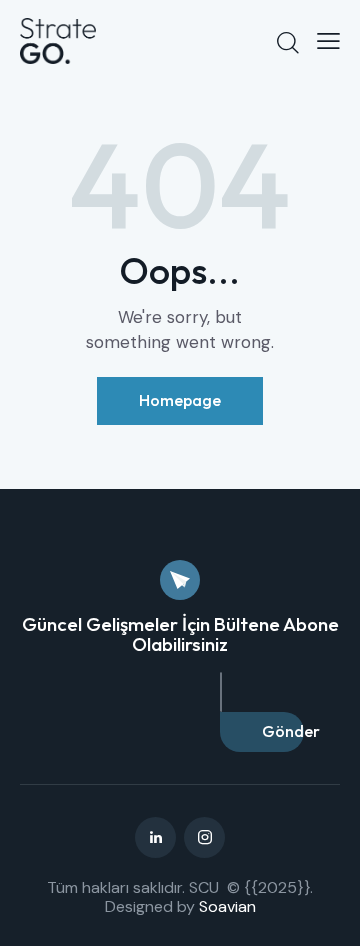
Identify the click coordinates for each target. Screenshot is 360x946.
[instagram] (204, 837)
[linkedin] (155, 837)
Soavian (227, 906)
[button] (328, 41)
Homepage (180, 400)
